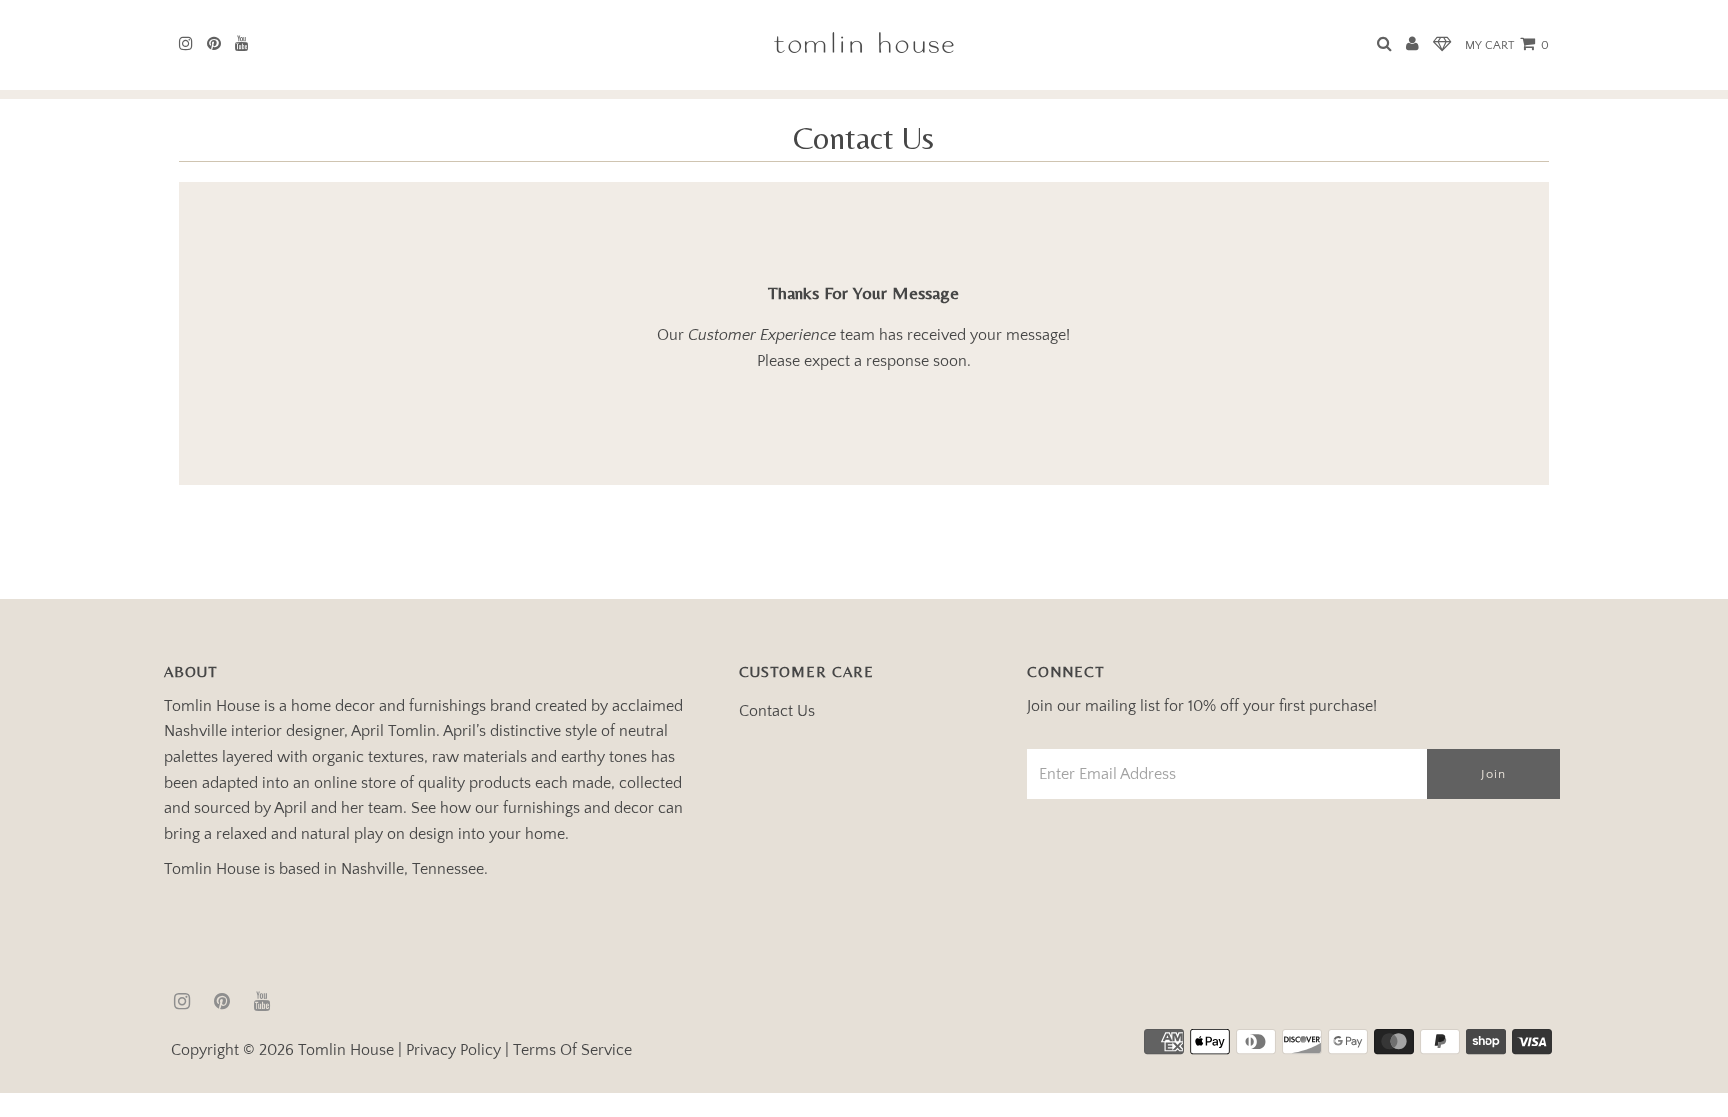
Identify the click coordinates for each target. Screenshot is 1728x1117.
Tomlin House (346, 1050)
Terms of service (572, 1050)
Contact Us (777, 711)
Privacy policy (453, 1050)
